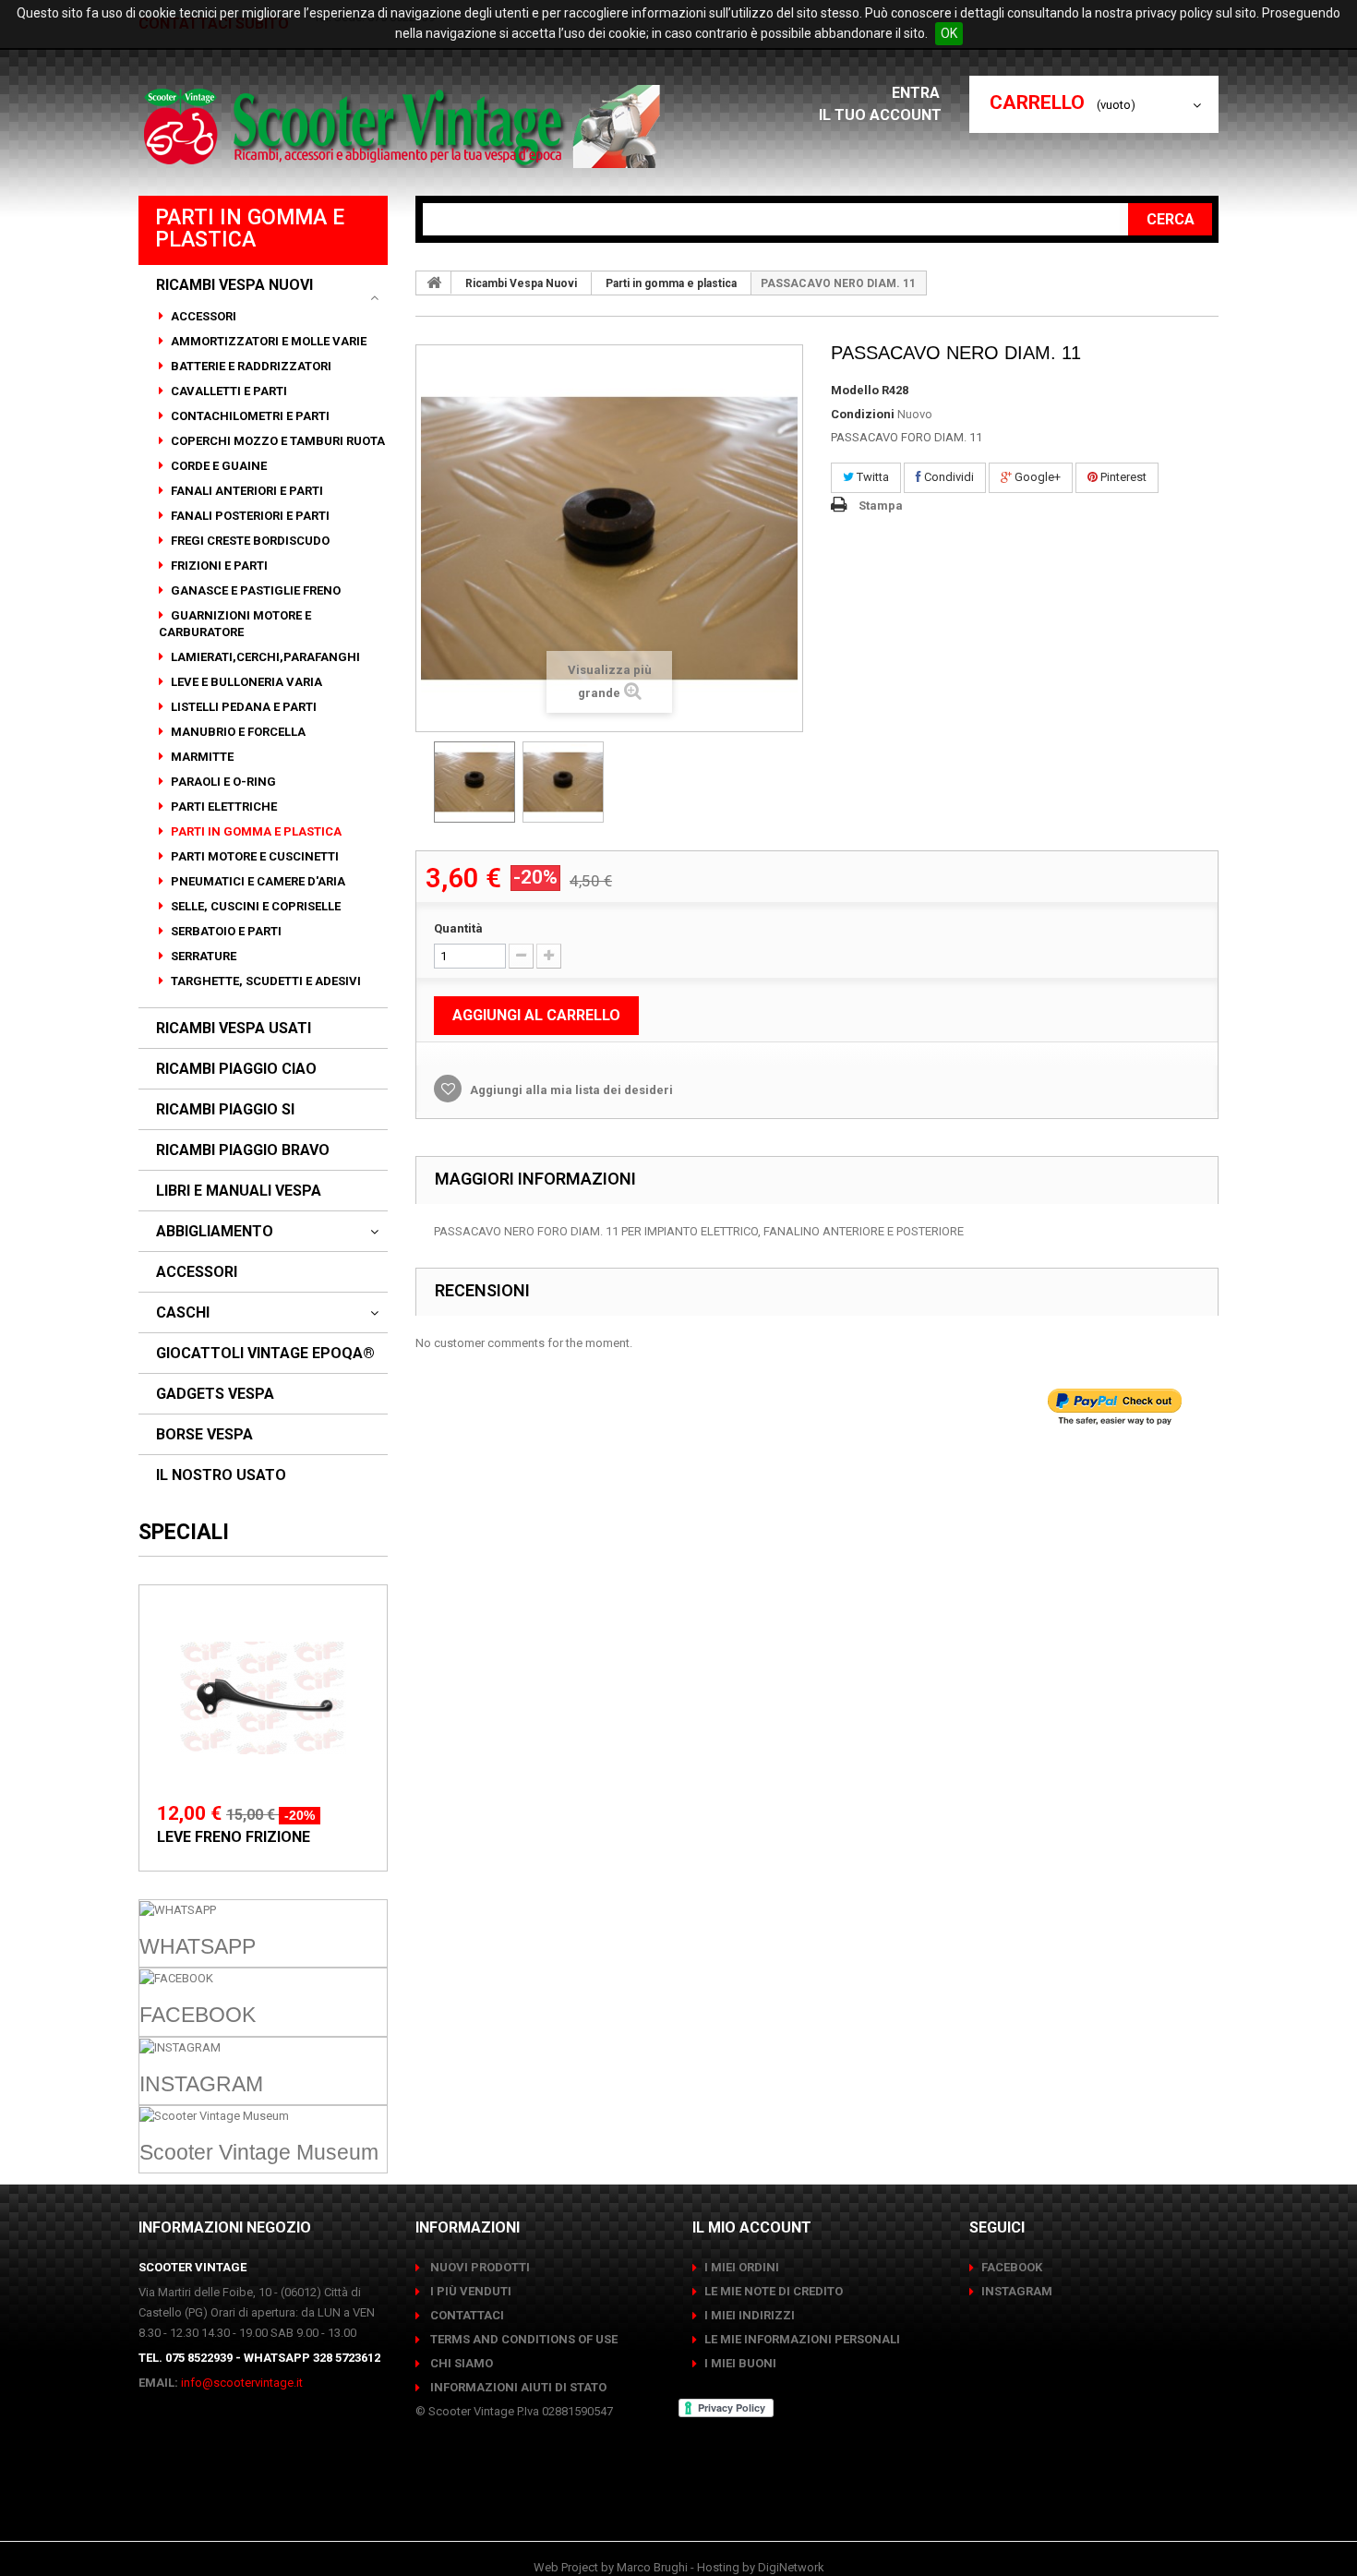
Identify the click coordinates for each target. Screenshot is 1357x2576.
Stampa (881, 506)
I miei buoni (740, 2363)
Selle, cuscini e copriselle (254, 906)
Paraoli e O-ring (222, 782)
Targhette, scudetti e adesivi (264, 981)
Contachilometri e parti (249, 416)
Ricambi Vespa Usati (234, 1029)
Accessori (202, 316)
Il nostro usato (221, 1475)
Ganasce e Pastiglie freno (254, 590)
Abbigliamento (215, 1232)
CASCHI (183, 1313)
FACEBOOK (1012, 2267)
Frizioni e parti (218, 566)
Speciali (184, 1532)
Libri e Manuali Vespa (239, 1191)
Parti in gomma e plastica (255, 831)
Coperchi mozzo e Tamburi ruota (276, 441)
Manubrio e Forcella (237, 732)
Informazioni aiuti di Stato (517, 2387)
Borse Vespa (204, 1435)
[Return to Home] (434, 283)
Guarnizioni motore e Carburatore (235, 624)
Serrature (202, 956)
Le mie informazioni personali (802, 2339)
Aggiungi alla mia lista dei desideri (570, 1090)
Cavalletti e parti (228, 391)
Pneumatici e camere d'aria (257, 881)
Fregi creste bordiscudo (249, 541)
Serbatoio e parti (225, 931)
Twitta (871, 477)
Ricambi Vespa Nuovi (234, 285)
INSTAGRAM (1017, 2291)
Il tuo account (880, 115)
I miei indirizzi (750, 2315)
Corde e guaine (217, 466)
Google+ (1036, 477)
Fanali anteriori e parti (246, 491)
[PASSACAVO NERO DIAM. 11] (474, 782)
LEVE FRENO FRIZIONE (234, 1837)
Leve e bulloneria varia (245, 682)
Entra (918, 93)
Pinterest (1122, 477)
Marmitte (201, 757)
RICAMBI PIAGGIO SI (225, 1110)
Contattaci (466, 2315)
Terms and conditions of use (522, 2339)
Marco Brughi (652, 2567)
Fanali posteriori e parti (249, 516)
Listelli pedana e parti (242, 707)
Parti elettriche (222, 807)
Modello (855, 390)
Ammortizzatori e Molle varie (267, 341)
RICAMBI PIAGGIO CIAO (236, 1069)
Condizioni (863, 414)
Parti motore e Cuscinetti (253, 856)
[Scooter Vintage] (405, 126)
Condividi (948, 477)
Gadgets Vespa (215, 1394)
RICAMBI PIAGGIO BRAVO (243, 1150)
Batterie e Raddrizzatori (250, 366)
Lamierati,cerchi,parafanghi (264, 657)
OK (949, 33)
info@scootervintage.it (242, 2383)
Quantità (458, 928)
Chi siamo (460, 2363)
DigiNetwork (791, 2567)
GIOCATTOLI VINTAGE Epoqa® (265, 1354)
